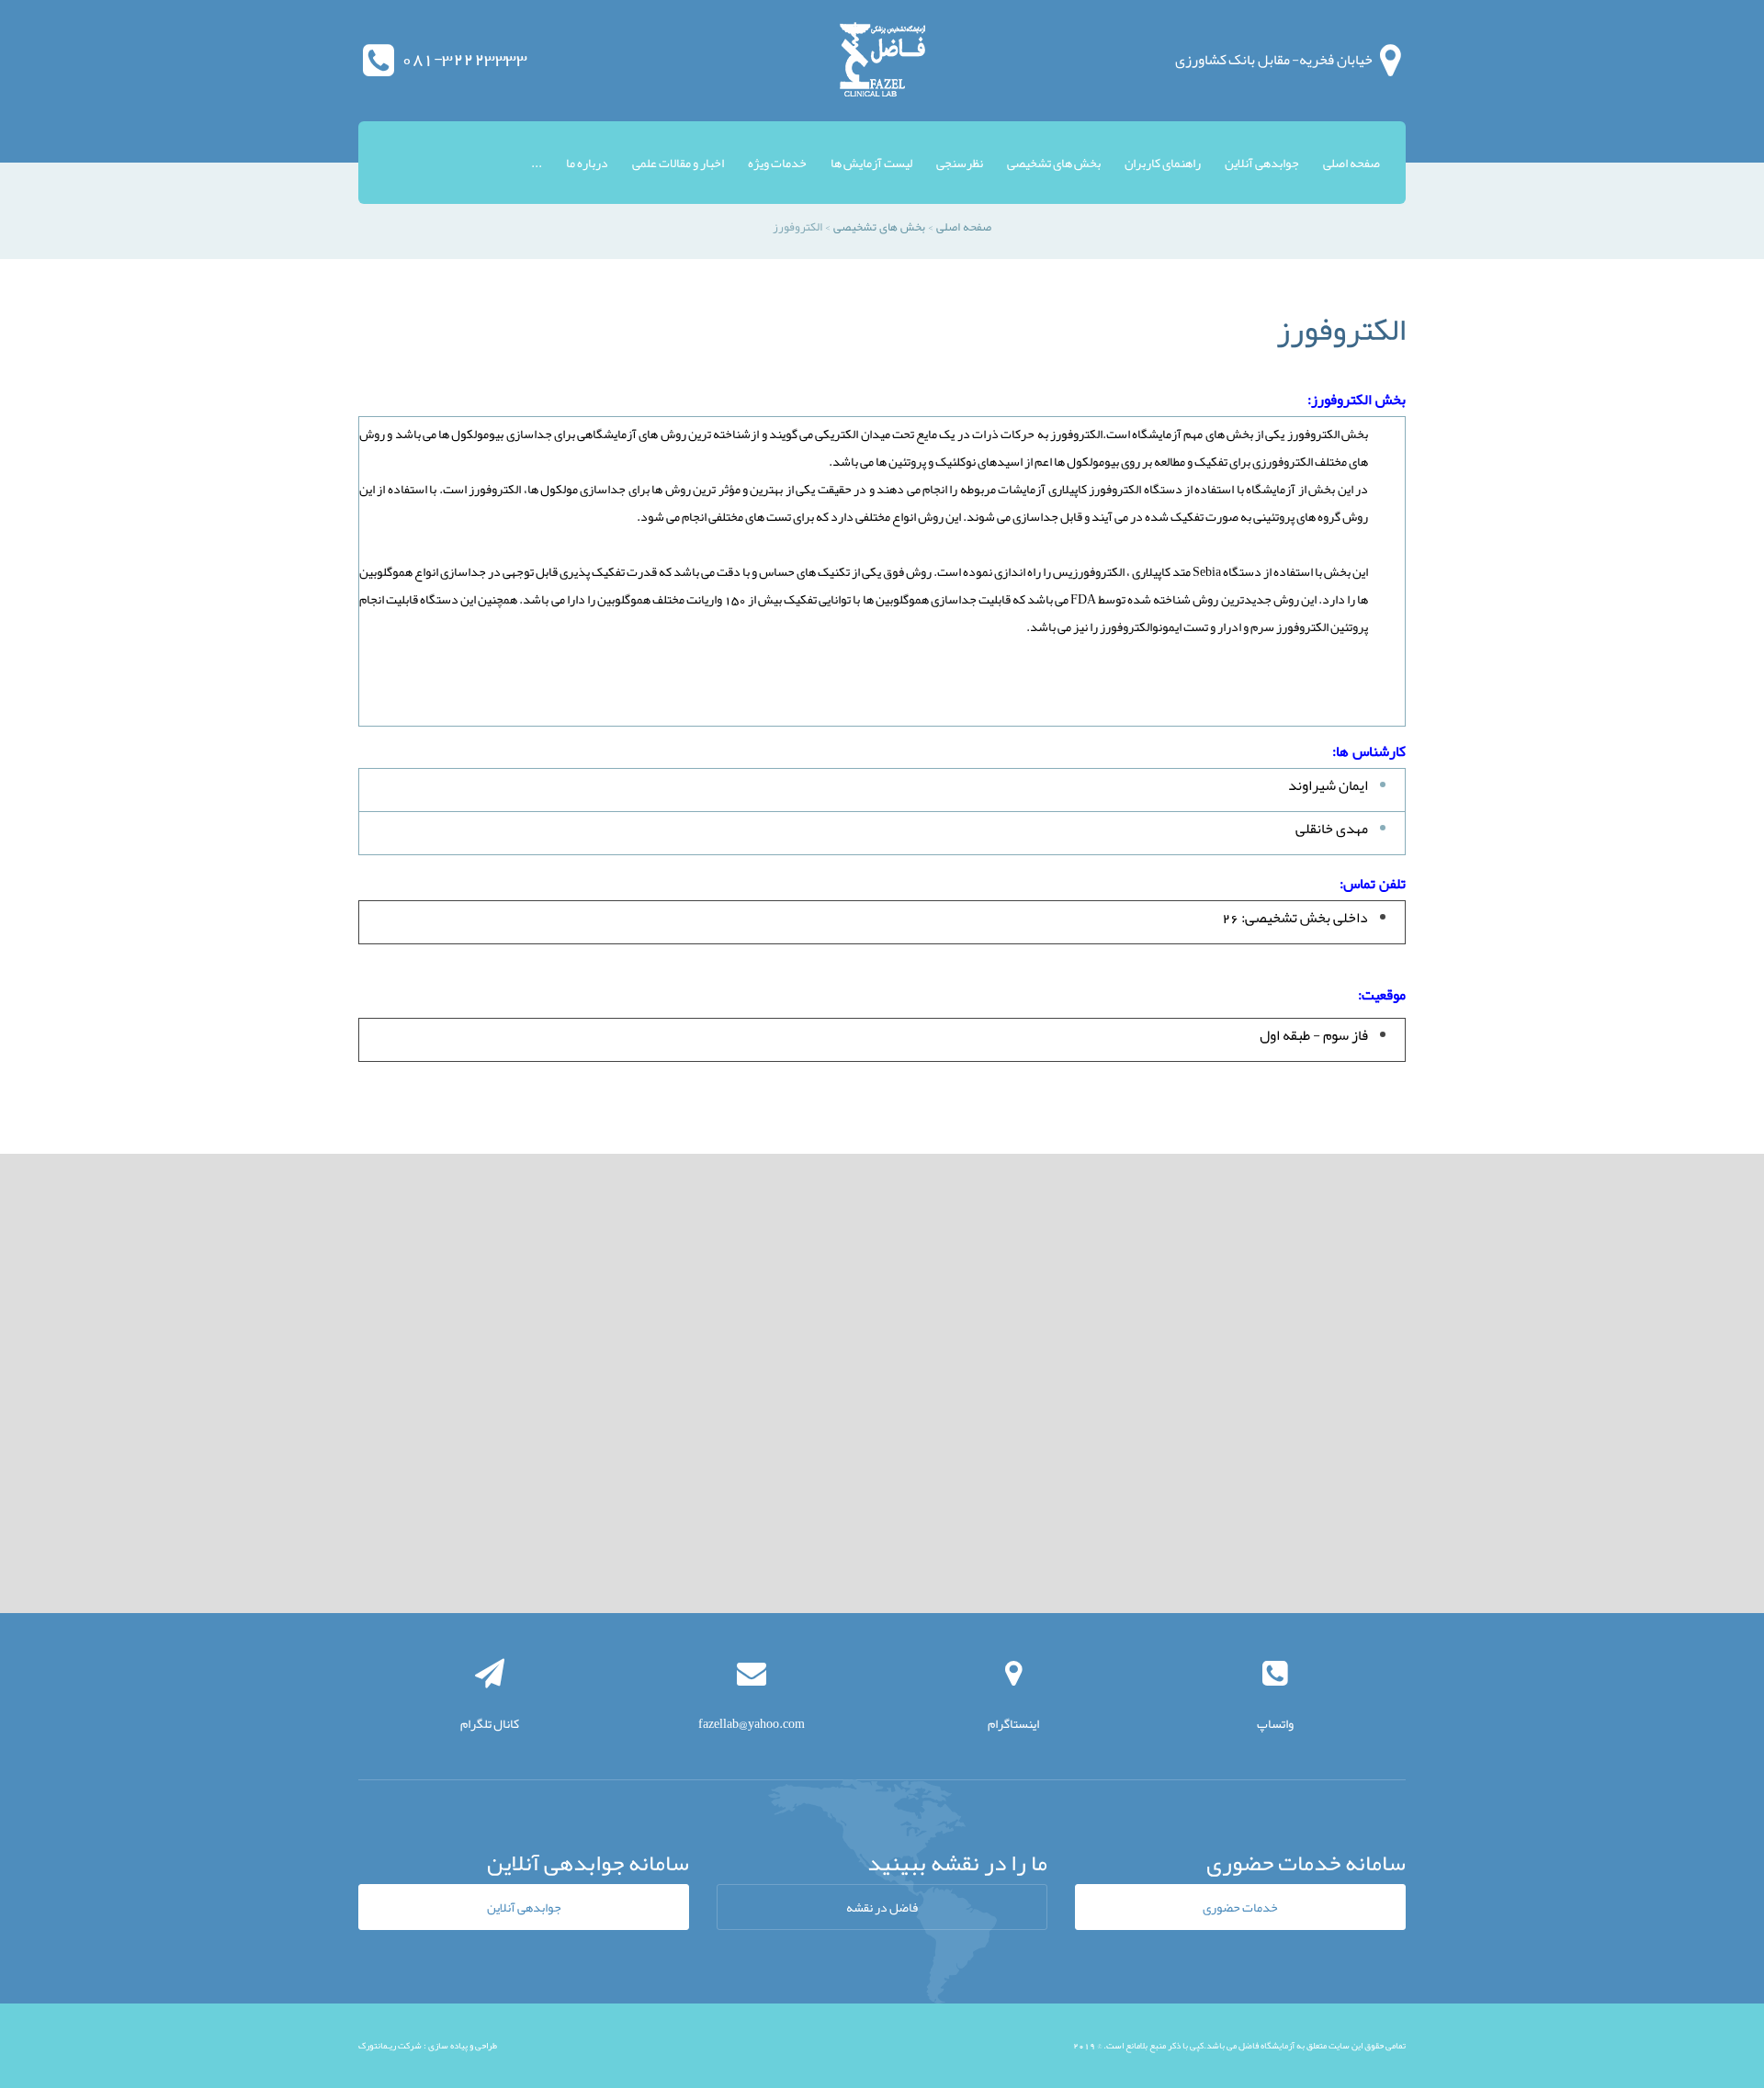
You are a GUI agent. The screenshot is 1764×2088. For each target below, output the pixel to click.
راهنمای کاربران (1163, 163)
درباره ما (587, 163)
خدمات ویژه (777, 163)
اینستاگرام (1013, 1723)
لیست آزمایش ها (871, 163)
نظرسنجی (960, 163)
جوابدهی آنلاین (1262, 163)
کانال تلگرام (490, 1723)
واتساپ (1275, 1723)
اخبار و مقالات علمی (678, 163)
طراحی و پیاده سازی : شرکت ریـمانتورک (428, 2046)
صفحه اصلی (1351, 163)
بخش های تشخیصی (1054, 163)
